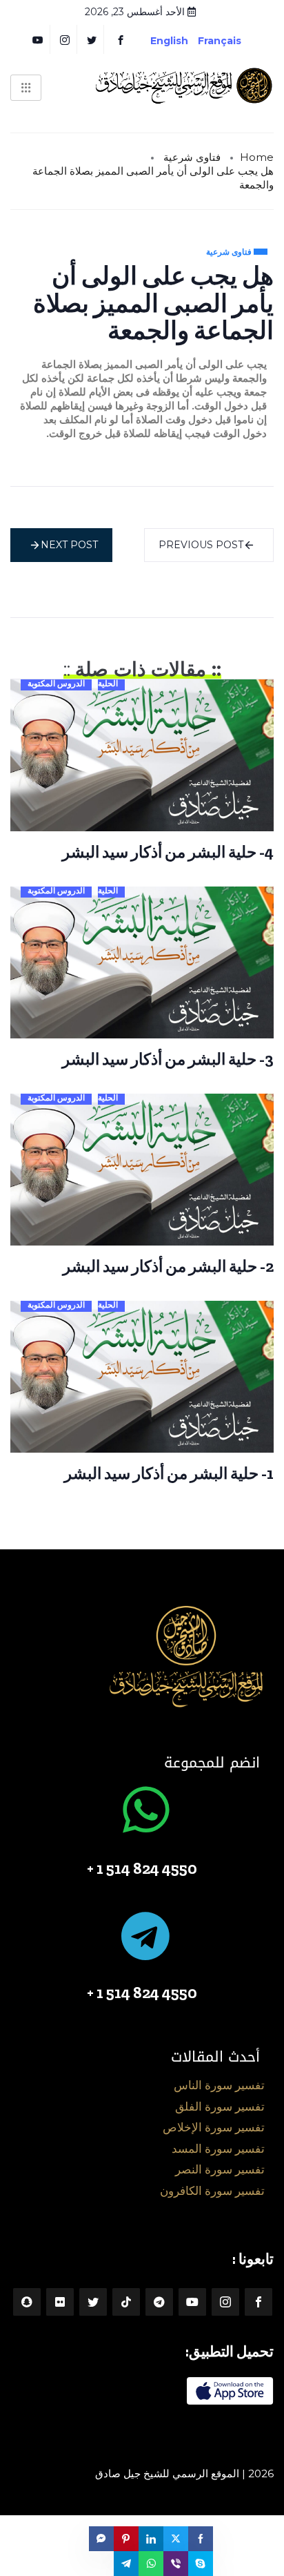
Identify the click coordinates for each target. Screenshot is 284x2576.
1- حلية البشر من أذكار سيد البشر (169, 1473)
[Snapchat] (27, 2302)
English (169, 41)
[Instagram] (225, 2302)
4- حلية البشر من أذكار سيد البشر (168, 852)
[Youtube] (192, 2302)
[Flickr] (60, 2302)
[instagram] (65, 39)
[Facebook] (121, 39)
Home (257, 157)
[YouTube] (38, 39)
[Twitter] (92, 39)
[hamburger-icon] (26, 88)
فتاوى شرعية (192, 157)
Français (230, 41)
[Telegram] (159, 2302)
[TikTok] (126, 2302)
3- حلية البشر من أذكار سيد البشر (168, 1059)
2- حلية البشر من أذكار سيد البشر (168, 1266)
